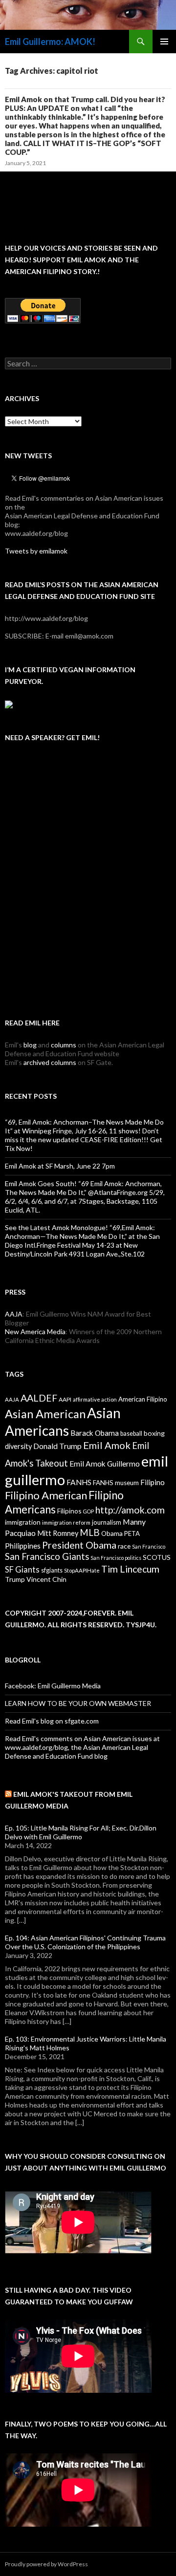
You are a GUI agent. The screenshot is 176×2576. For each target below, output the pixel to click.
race (124, 1546)
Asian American (45, 1414)
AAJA (14, 1314)
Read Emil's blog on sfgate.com (52, 1721)
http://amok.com (130, 1510)
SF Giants (22, 1570)
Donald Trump (57, 1446)
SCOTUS (157, 1557)
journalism (107, 1522)
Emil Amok (107, 1445)
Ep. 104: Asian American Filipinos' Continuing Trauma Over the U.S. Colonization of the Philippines (85, 1942)
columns (64, 1045)
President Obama (79, 1545)
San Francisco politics (116, 1558)
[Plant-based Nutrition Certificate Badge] (9, 703)
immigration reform (66, 1522)
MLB (90, 1532)
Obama (112, 1533)
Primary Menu (164, 42)
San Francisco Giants (47, 1556)
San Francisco (149, 1546)
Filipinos (69, 1511)
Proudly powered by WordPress (46, 2564)
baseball (131, 1434)
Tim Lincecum (130, 1569)
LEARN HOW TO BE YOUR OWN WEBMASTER (78, 1703)
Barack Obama (95, 1433)
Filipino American (46, 1495)
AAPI (65, 1399)
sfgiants (52, 1570)
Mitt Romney (58, 1533)
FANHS (79, 1482)
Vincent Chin (46, 1579)
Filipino (153, 1482)
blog (30, 1045)
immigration (23, 1522)
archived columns (50, 1062)
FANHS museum (116, 1483)
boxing (154, 1433)
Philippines (23, 1546)
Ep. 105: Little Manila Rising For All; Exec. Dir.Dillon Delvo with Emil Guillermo (81, 1832)
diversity (18, 1446)
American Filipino (143, 1399)
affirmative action (95, 1399)
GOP (88, 1511)
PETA (132, 1533)
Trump (15, 1579)
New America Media (35, 1331)
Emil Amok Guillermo (105, 1464)
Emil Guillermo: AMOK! (50, 42)
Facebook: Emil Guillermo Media (53, 1686)
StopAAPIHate (82, 1570)
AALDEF (39, 1398)
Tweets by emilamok (36, 551)
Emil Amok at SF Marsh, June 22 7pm (60, 1166)
